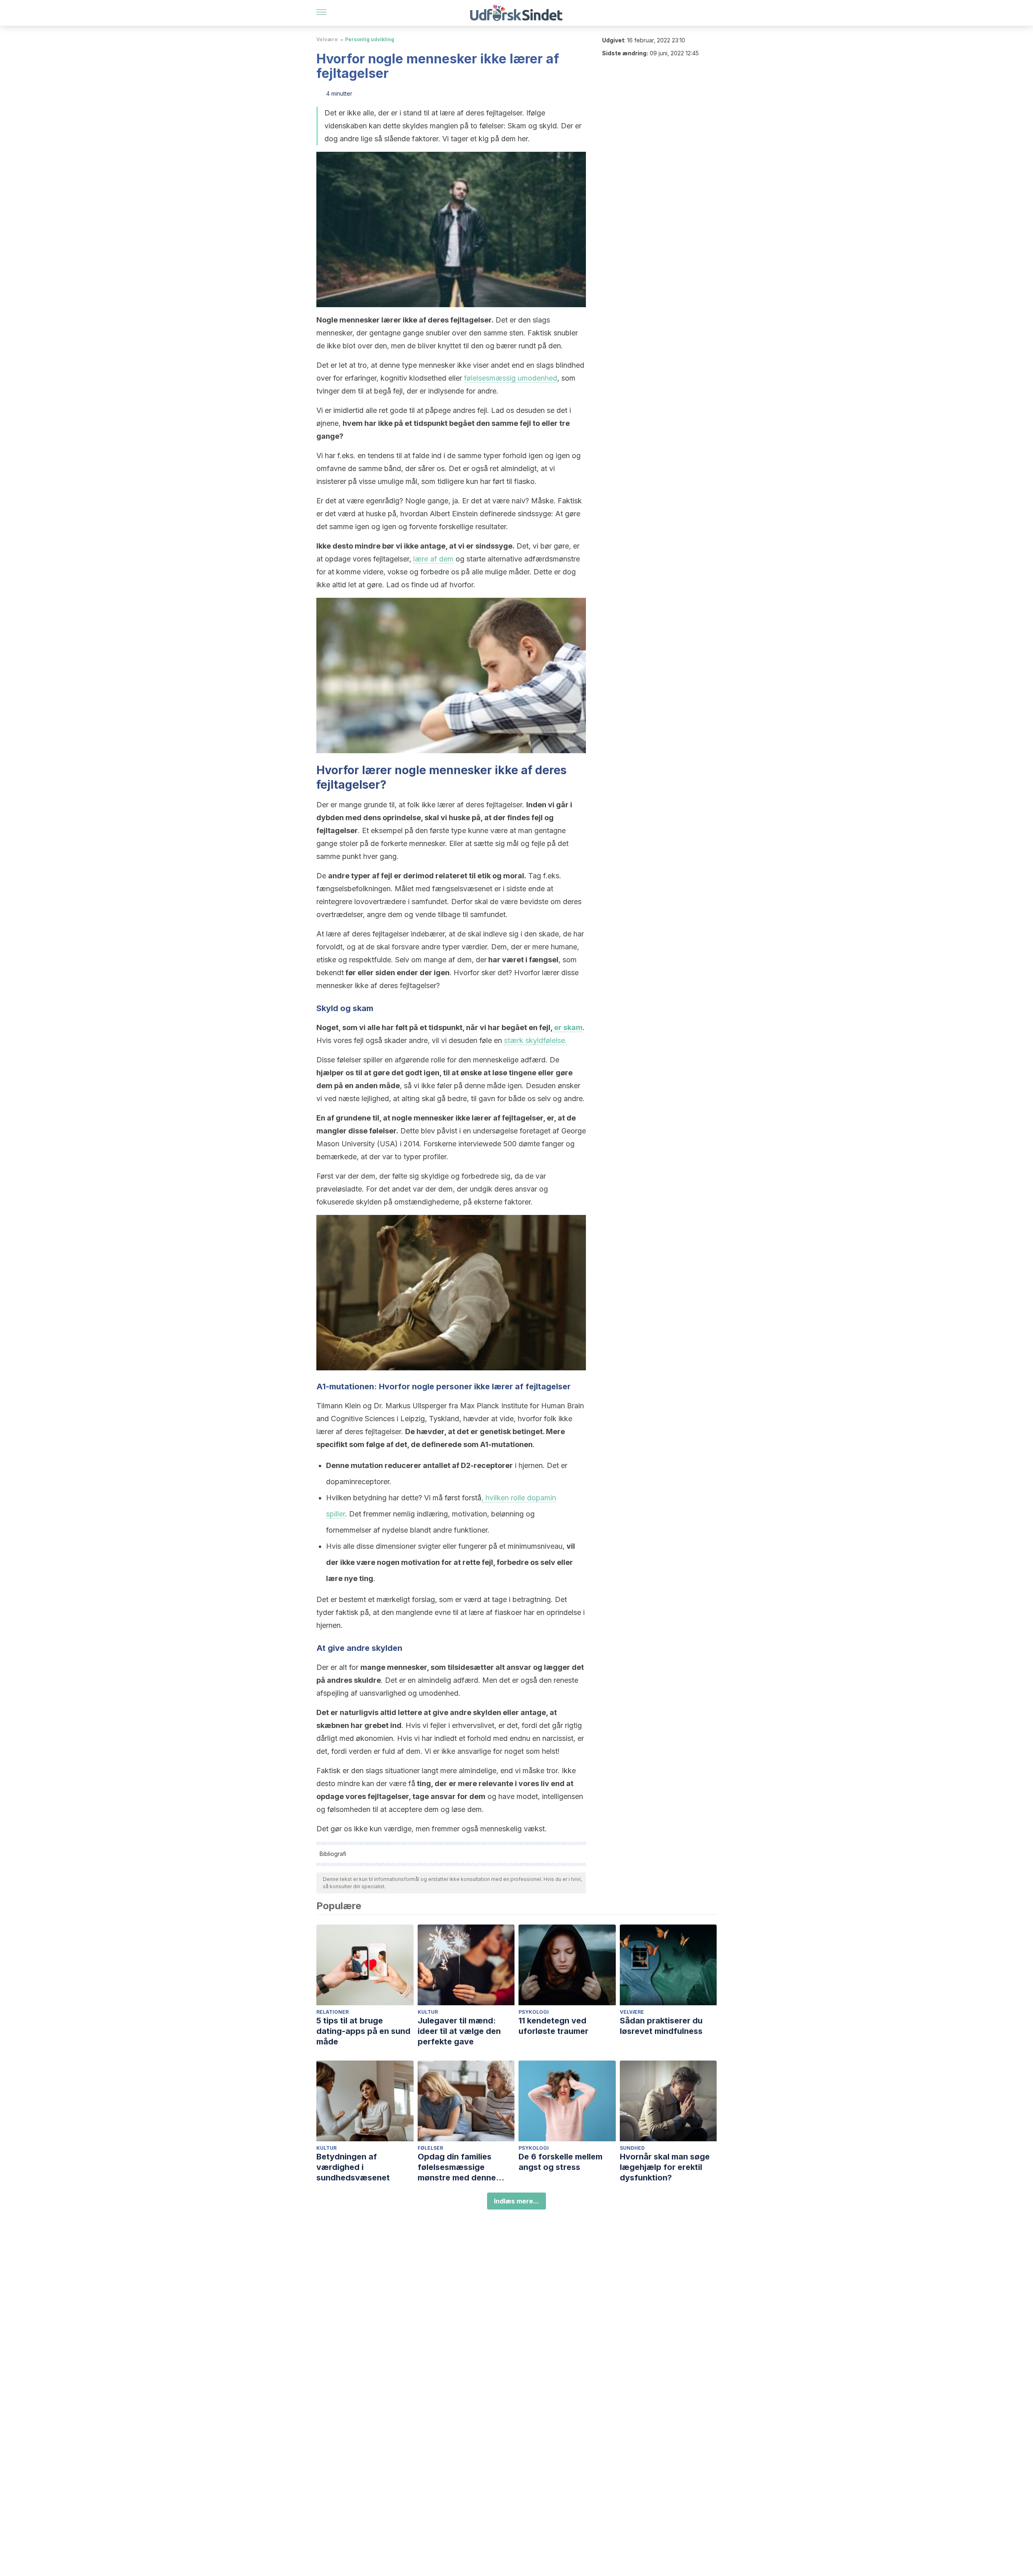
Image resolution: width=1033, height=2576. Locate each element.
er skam (568, 1027)
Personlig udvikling (370, 39)
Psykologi (534, 2012)
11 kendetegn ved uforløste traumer (553, 2026)
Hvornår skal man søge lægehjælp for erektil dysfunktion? (665, 2167)
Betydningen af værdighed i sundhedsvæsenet (353, 2167)
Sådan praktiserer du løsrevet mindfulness (661, 2026)
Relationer (332, 2012)
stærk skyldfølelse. (535, 1040)
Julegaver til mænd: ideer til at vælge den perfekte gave (459, 2031)
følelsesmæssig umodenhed (511, 378)
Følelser (430, 2148)
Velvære (327, 39)
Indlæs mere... (516, 2201)
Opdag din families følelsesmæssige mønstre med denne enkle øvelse (457, 2167)
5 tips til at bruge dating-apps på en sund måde (363, 2031)
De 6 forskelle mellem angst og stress (560, 2162)
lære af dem (433, 559)
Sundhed (632, 2148)
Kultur (428, 2012)
